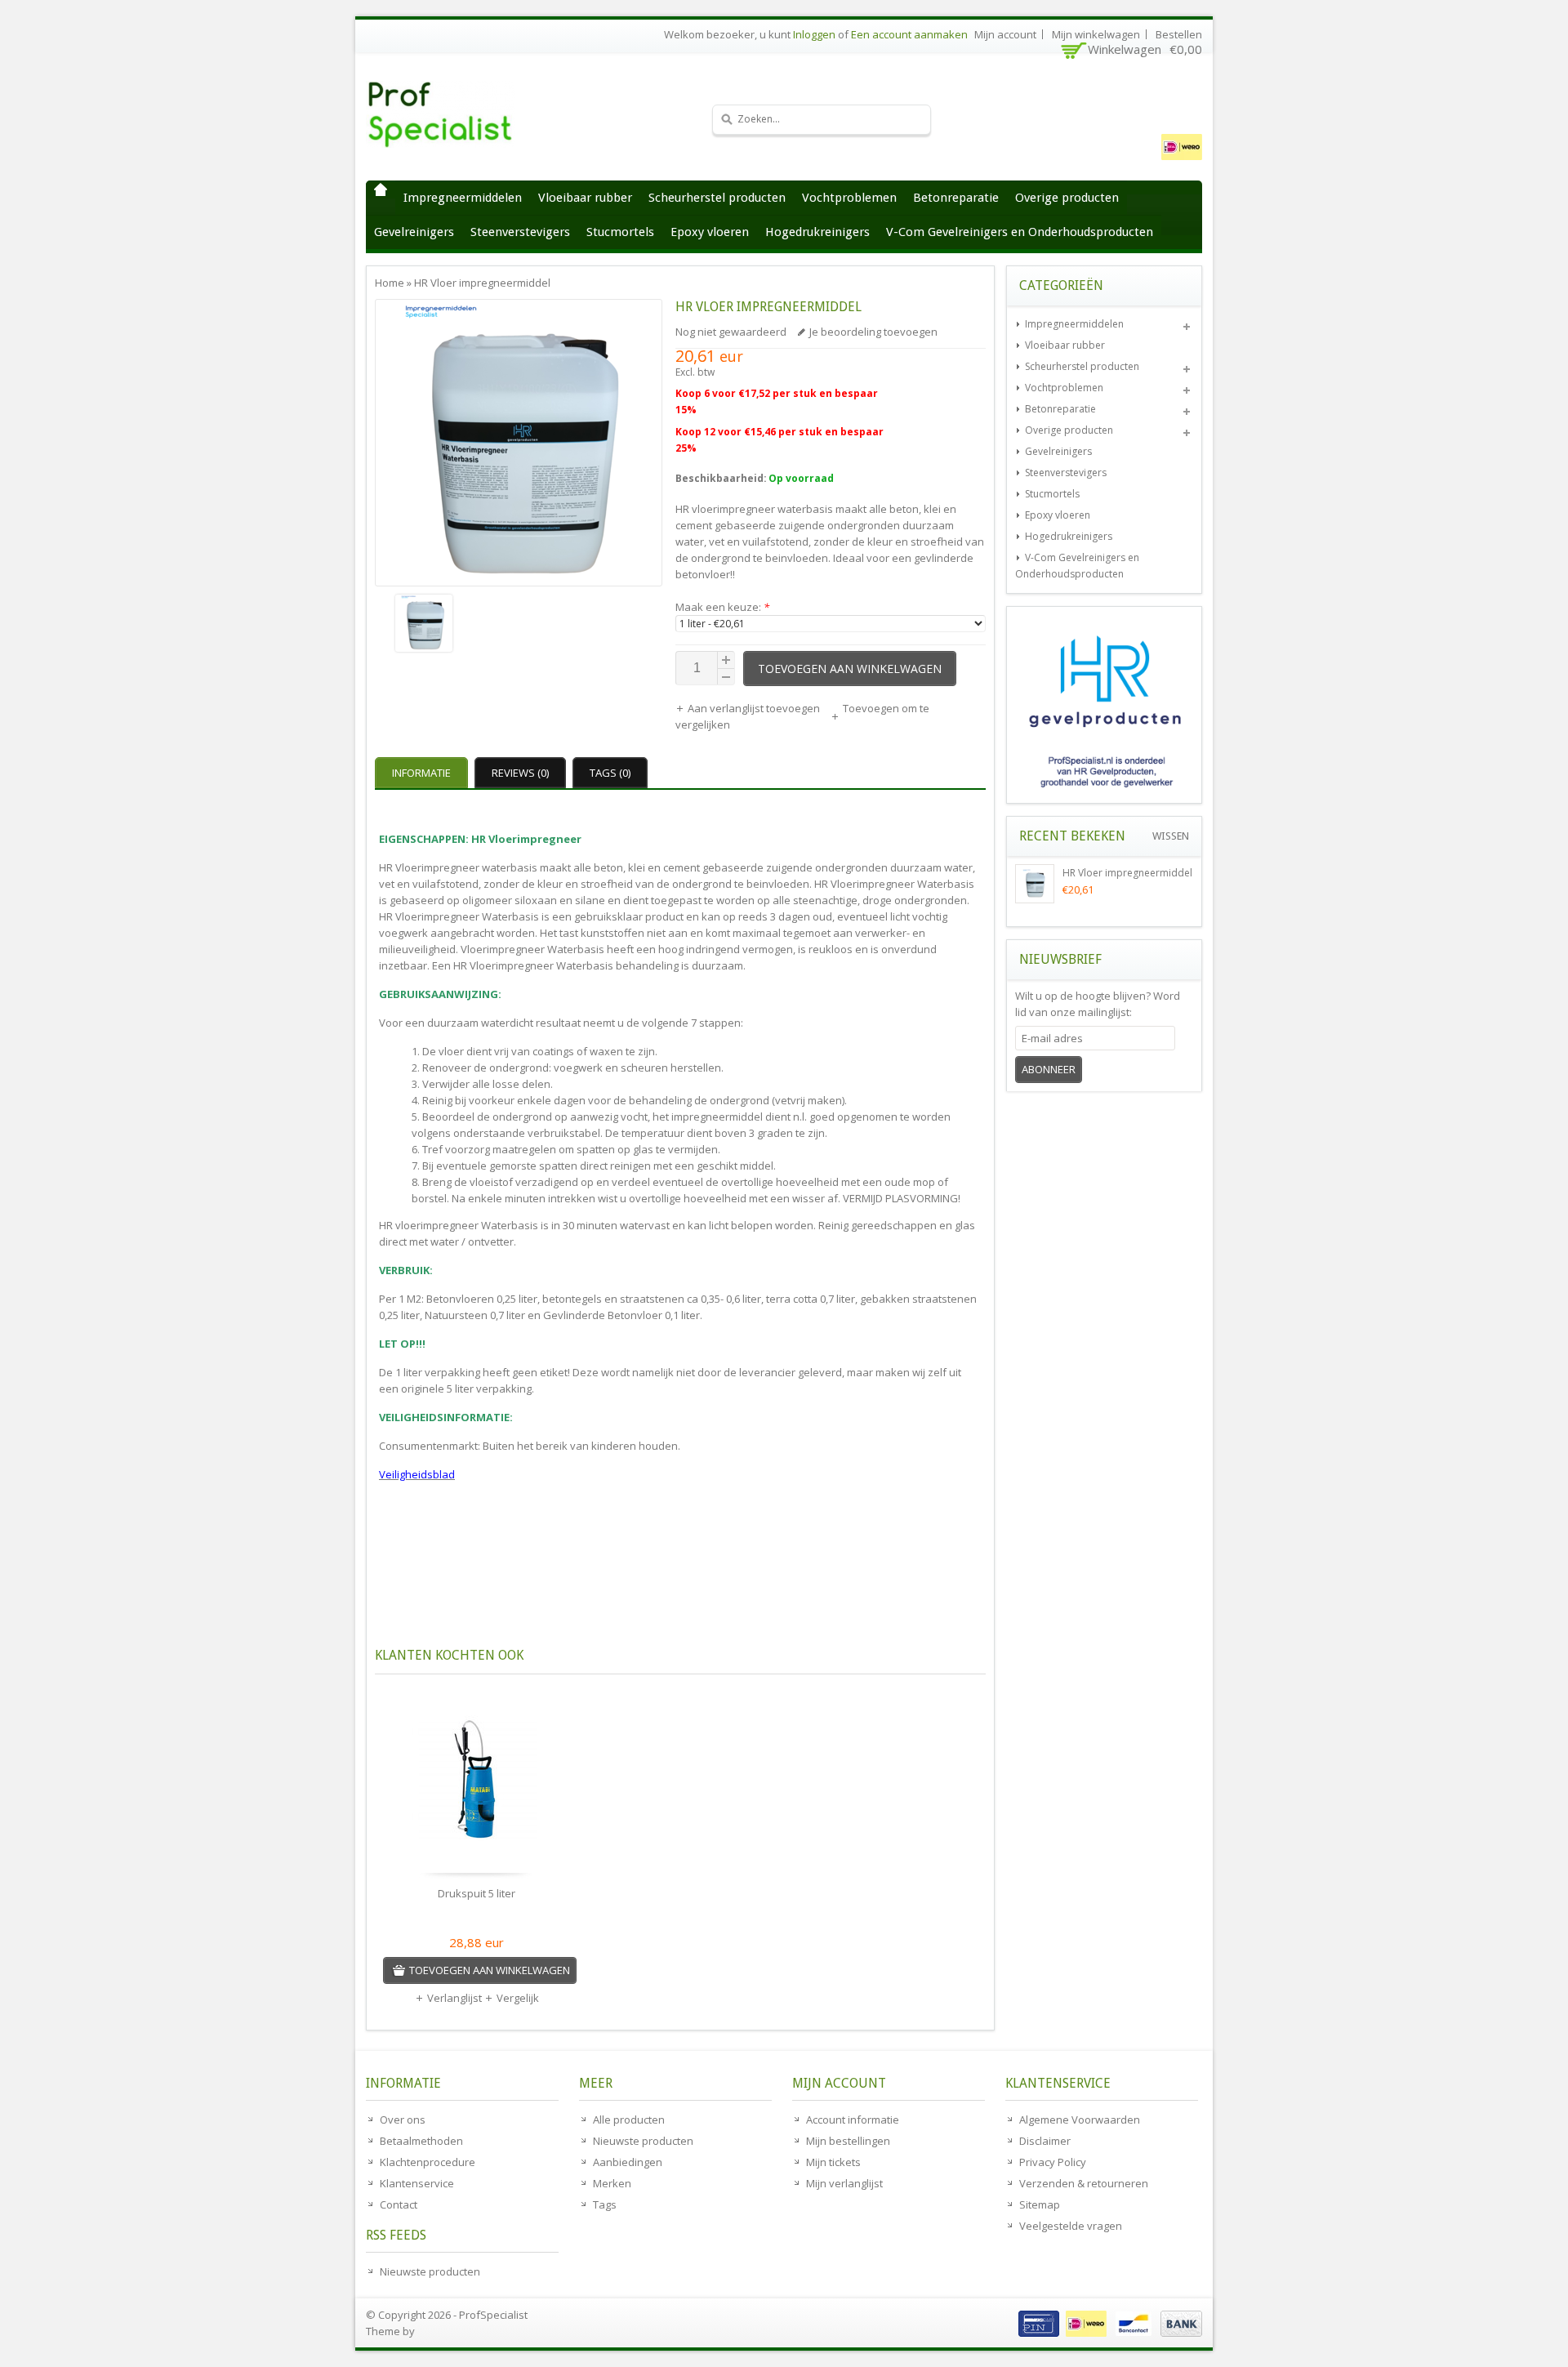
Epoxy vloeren (710, 232)
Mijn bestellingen (848, 2141)
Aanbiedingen (628, 2162)
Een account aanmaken (909, 34)
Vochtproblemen (849, 198)
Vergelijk (518, 1998)
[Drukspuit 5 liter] (477, 1784)
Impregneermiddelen (463, 198)
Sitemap (1040, 2204)
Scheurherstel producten (717, 198)
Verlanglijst (454, 1998)
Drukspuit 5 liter (477, 1893)
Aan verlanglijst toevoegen (755, 708)
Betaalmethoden (421, 2141)
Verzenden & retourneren (1084, 2183)
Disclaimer (1045, 2141)
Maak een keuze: (722, 607)
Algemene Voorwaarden (1080, 2120)
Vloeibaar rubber (585, 198)
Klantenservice (417, 2183)
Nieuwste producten (430, 2271)
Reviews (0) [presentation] (520, 773)
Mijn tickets (833, 2162)
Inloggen (814, 34)
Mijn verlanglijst (844, 2183)
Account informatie (853, 2120)
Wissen (1171, 836)
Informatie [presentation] (421, 773)
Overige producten (1067, 198)
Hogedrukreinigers (817, 232)
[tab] (423, 773)
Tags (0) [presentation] (610, 773)
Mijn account (1005, 34)
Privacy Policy (1053, 2162)
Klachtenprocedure (428, 2162)
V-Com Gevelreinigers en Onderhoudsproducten (1020, 232)
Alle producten (629, 2120)
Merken (612, 2183)
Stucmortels (620, 232)
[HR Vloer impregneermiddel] (519, 625)
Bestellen (1179, 34)
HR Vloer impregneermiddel (482, 283)
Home (381, 189)
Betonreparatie (956, 198)
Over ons (403, 2120)
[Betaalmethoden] (1108, 2333)
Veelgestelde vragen (1071, 2226)
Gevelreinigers (414, 232)
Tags (605, 2204)
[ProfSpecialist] (488, 114)
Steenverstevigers (520, 232)
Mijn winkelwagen (1096, 34)
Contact (399, 2204)
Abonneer (1049, 1069)
